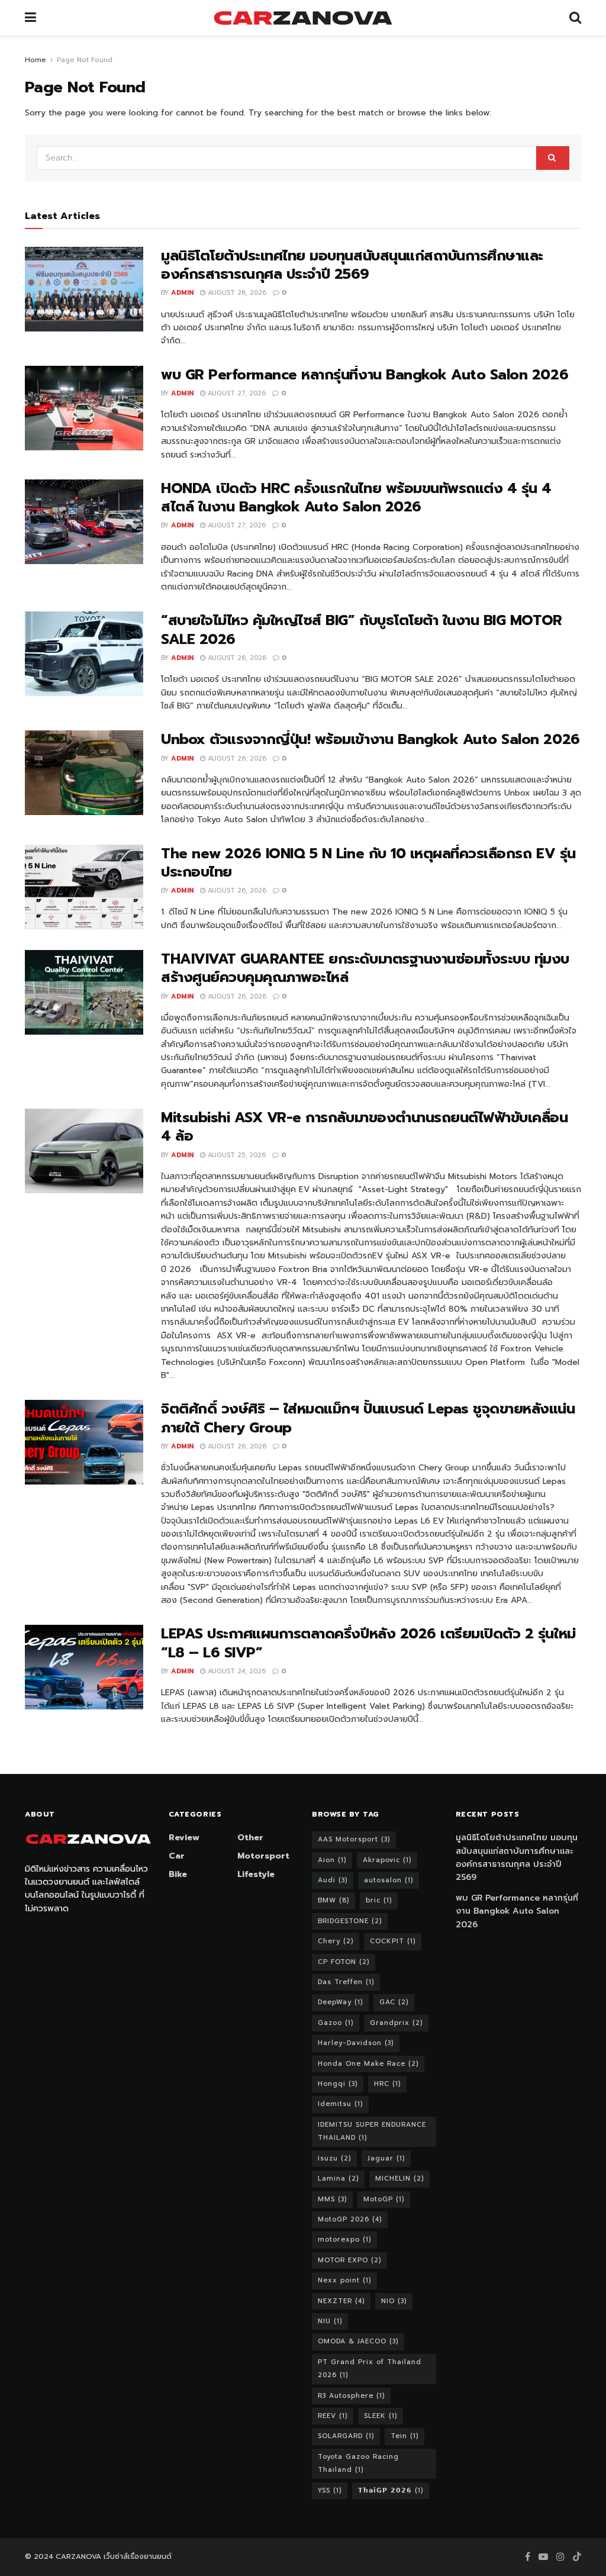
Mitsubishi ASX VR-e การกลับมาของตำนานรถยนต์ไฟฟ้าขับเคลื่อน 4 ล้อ (365, 1127)
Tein (404, 2436)
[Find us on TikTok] (577, 2557)
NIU (330, 2321)
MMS (332, 2199)
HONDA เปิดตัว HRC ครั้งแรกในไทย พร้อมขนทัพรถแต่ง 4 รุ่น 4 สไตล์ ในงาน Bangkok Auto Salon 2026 (356, 498)
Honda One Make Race (368, 2064)
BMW (333, 1900)
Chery (336, 1941)
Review (184, 1838)
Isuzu (334, 2158)
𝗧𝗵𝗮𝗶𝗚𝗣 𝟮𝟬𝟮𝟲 (391, 2490)
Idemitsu (340, 2104)
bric (379, 1900)
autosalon (389, 1880)
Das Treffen (346, 1982)
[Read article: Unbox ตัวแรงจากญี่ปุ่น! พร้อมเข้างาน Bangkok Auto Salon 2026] (84, 773)
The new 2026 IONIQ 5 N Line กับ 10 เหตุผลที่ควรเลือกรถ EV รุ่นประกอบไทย (368, 863)
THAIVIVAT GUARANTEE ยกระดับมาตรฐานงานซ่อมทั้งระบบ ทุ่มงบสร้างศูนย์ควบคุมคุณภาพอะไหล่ (365, 968)
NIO (394, 2301)
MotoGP (384, 2199)
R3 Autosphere (351, 2396)
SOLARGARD (346, 2436)
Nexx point (344, 2280)
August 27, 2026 (236, 393)
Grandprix (396, 2023)
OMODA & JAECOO (358, 2341)
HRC (387, 2084)
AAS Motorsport (354, 1839)
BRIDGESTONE (350, 1921)
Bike (178, 1874)
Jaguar (386, 2158)
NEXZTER (341, 2301)
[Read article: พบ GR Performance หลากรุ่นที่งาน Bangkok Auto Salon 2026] (84, 408)
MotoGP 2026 (350, 2219)
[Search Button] (575, 18)
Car (177, 1856)
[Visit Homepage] (303, 18)
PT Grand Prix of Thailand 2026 (370, 2369)
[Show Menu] (30, 18)
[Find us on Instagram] (560, 2557)
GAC (394, 2002)
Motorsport (263, 1856)
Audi (333, 1880)
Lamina (338, 2179)
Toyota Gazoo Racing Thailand (358, 2463)
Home (36, 60)
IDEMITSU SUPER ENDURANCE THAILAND (372, 2131)
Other (250, 1838)
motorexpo (344, 2239)
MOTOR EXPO (349, 2260)
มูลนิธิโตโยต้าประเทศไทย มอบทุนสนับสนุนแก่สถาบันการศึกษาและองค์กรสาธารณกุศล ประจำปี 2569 (352, 265)
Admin (182, 293)
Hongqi (338, 2084)
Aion (332, 1860)
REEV (333, 2416)
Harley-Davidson (356, 2043)
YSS (330, 2490)
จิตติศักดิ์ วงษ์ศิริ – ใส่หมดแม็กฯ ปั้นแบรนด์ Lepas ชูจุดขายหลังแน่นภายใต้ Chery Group (368, 1418)
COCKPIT (393, 1941)
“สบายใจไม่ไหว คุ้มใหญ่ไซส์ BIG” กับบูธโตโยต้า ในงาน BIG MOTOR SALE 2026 (362, 629)
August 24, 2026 (236, 1671)
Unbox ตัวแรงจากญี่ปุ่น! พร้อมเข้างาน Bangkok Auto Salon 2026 (370, 739)
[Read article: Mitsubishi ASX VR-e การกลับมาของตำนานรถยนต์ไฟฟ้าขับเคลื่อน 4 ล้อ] (84, 1151)
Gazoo (336, 2023)
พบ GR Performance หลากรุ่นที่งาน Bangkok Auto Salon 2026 (365, 375)
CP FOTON (344, 1962)
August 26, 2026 (236, 658)
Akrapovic (387, 1860)
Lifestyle (256, 1874)
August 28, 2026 (236, 293)
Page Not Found (85, 60)
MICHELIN (399, 2179)
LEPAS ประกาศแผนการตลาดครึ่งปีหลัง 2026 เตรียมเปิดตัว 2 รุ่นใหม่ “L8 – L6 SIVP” (368, 1643)
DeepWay (340, 2002)
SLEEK (381, 2416)
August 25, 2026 (236, 1155)
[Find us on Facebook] (528, 2557)
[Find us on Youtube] (543, 2557)
